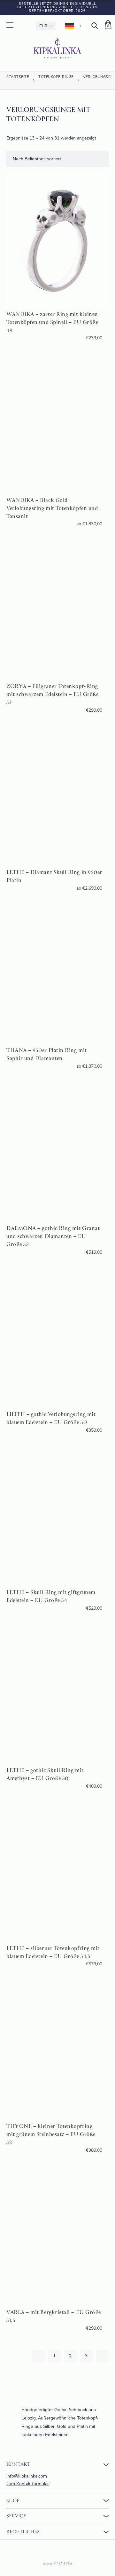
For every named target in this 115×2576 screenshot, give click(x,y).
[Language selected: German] (73, 26)
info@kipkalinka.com (27, 2476)
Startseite (18, 77)
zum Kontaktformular (28, 2484)
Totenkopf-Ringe (56, 77)
